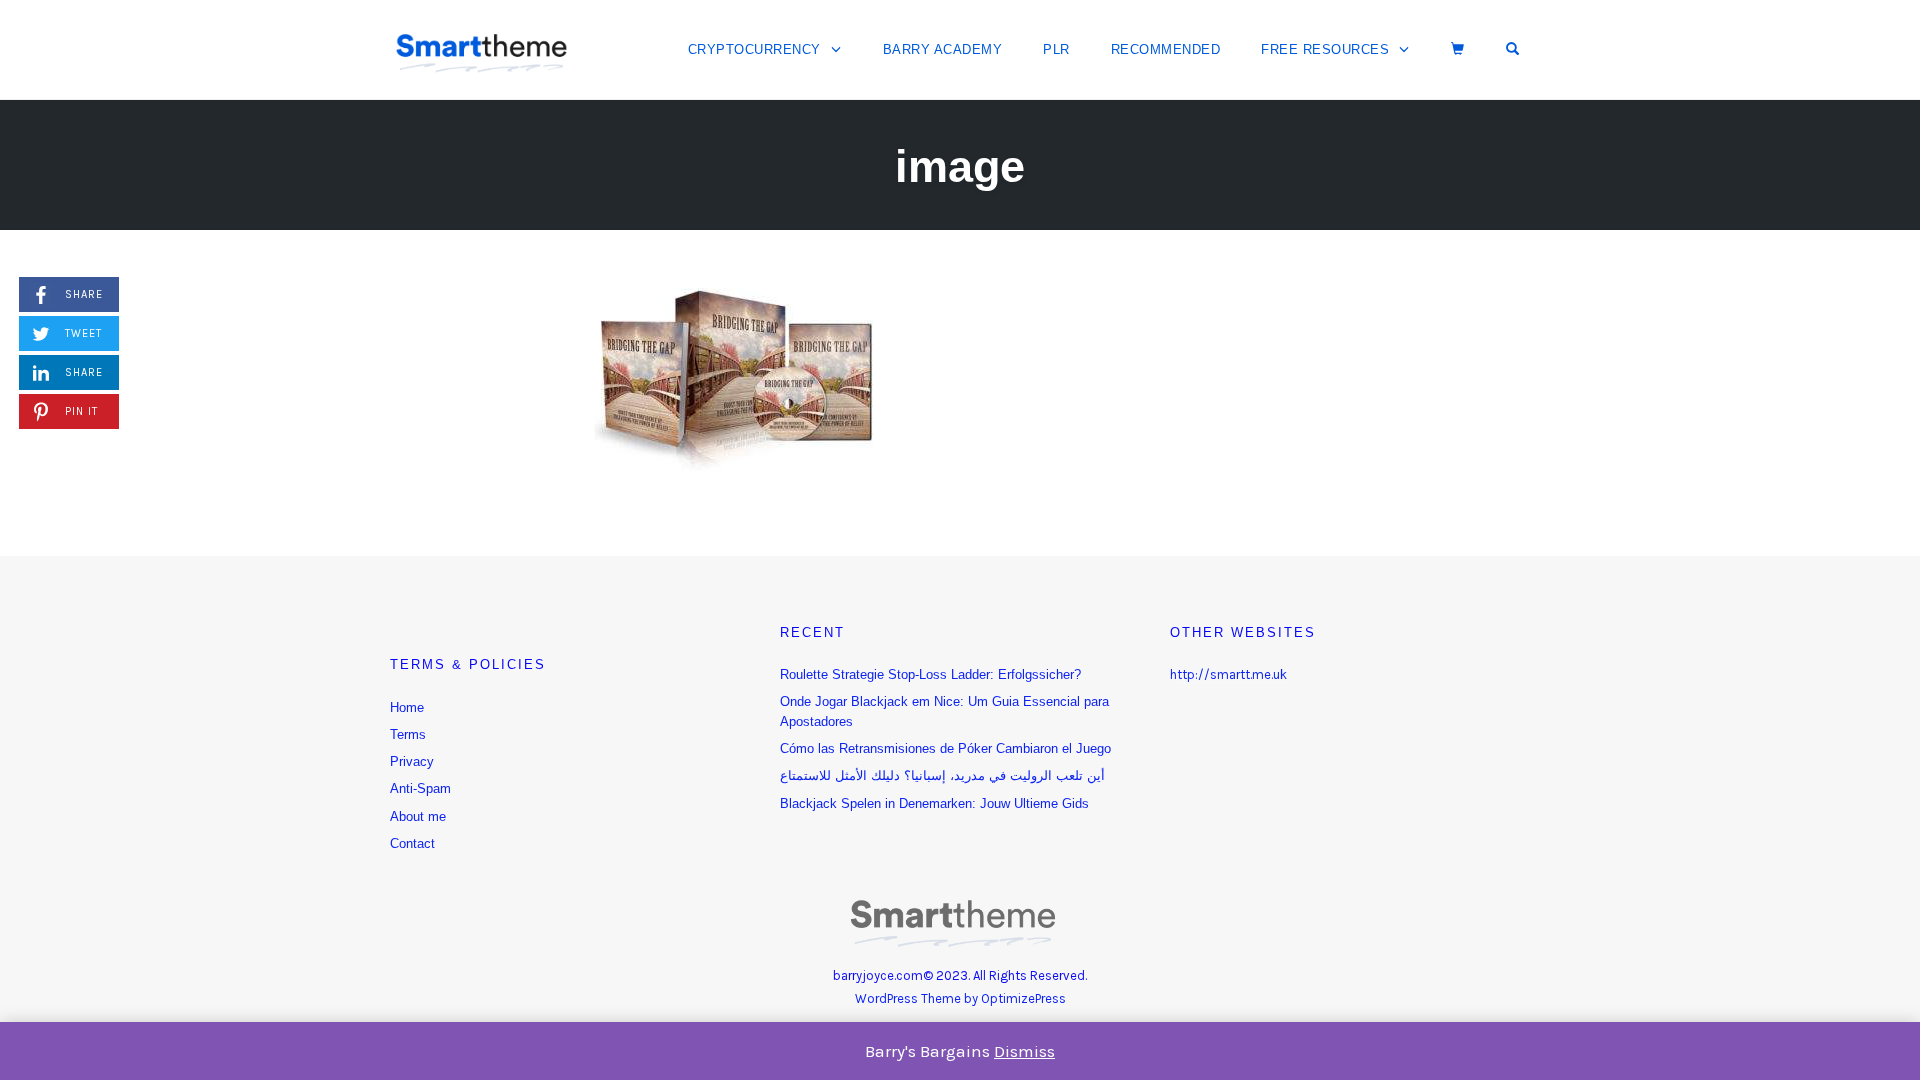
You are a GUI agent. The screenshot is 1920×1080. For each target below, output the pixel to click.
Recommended (1166, 49)
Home (407, 707)
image (960, 166)
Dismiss (1024, 1051)
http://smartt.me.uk (1228, 674)
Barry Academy (943, 49)
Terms (408, 734)
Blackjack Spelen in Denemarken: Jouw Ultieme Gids (934, 803)
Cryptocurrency (754, 49)
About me (418, 816)
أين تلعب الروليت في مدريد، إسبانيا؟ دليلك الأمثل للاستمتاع (942, 775)
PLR (1056, 49)
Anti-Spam (420, 788)
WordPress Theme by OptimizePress (960, 998)
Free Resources (1325, 49)
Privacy (412, 761)
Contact (412, 843)
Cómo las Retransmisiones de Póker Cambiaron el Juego (945, 748)
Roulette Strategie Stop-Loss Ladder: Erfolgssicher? (930, 674)
